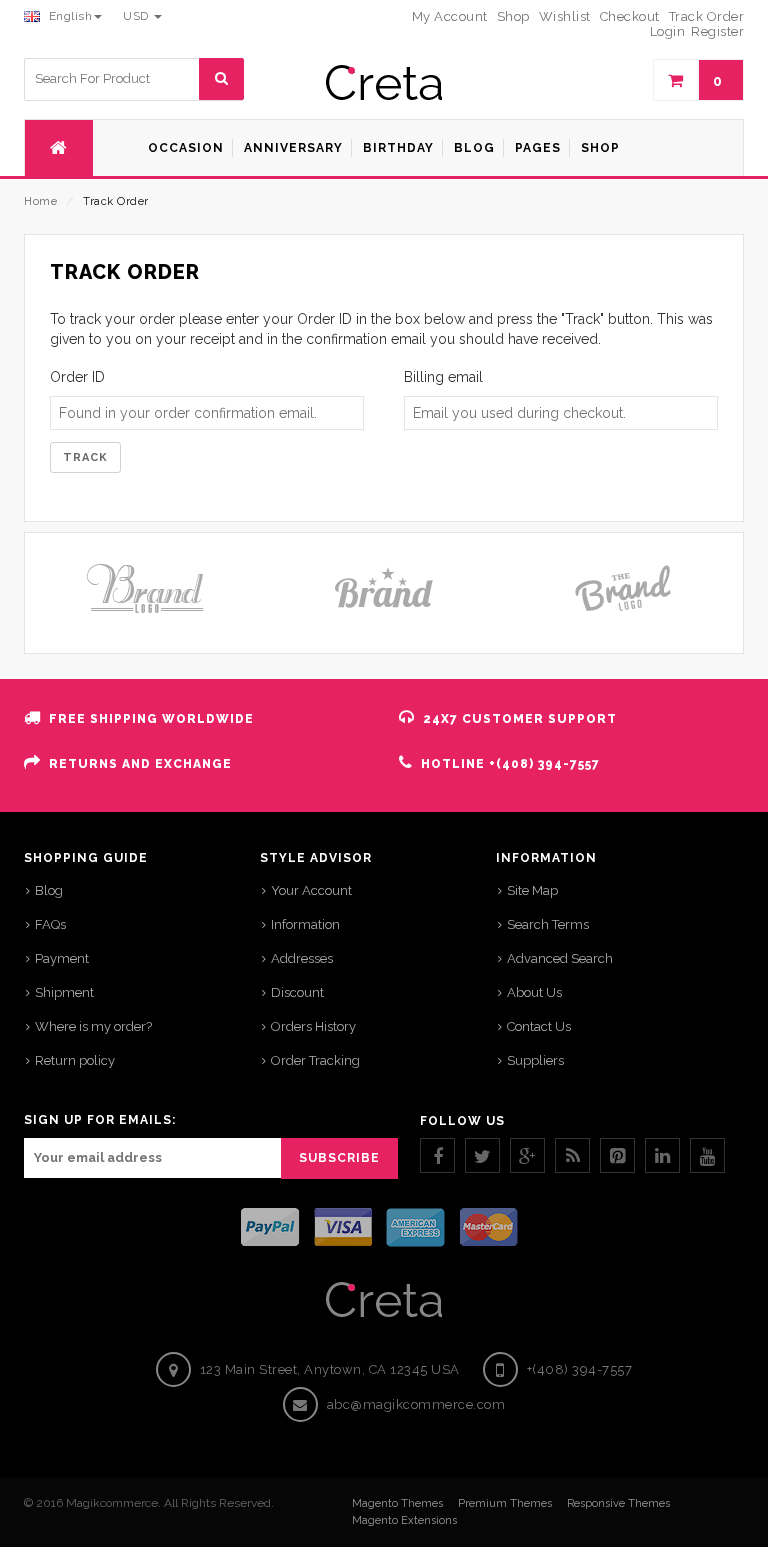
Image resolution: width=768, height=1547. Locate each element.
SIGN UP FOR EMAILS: (100, 1120)
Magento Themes (397, 1503)
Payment (62, 958)
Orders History (313, 1026)
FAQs (50, 924)
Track (85, 457)
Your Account (311, 890)
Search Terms (548, 924)
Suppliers (535, 1060)
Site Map (532, 890)
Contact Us (539, 1026)
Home (40, 201)
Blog (49, 890)
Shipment (64, 992)
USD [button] (137, 16)
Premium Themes (505, 1503)
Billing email (443, 377)
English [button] (68, 16)
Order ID (77, 377)
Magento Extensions (404, 1520)
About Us (534, 992)
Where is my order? (93, 1026)
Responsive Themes (618, 1503)
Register (717, 31)
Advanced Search (560, 958)
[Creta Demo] (384, 82)
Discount (297, 992)
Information (305, 924)
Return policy (75, 1060)
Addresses (302, 958)
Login (668, 31)
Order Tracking (315, 1060)
